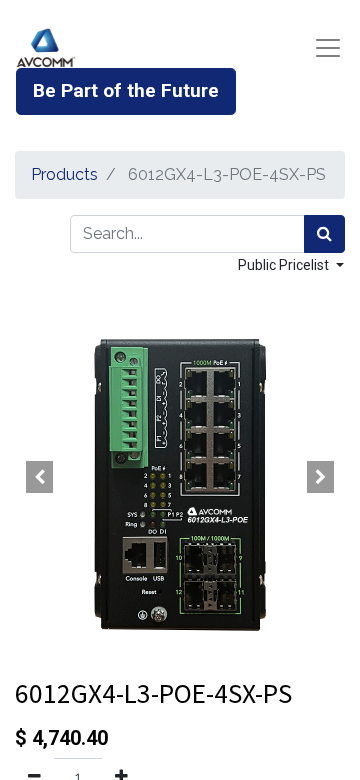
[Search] (324, 234)
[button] (40, 477)
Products (64, 174)
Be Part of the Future (126, 90)
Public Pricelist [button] (285, 265)
